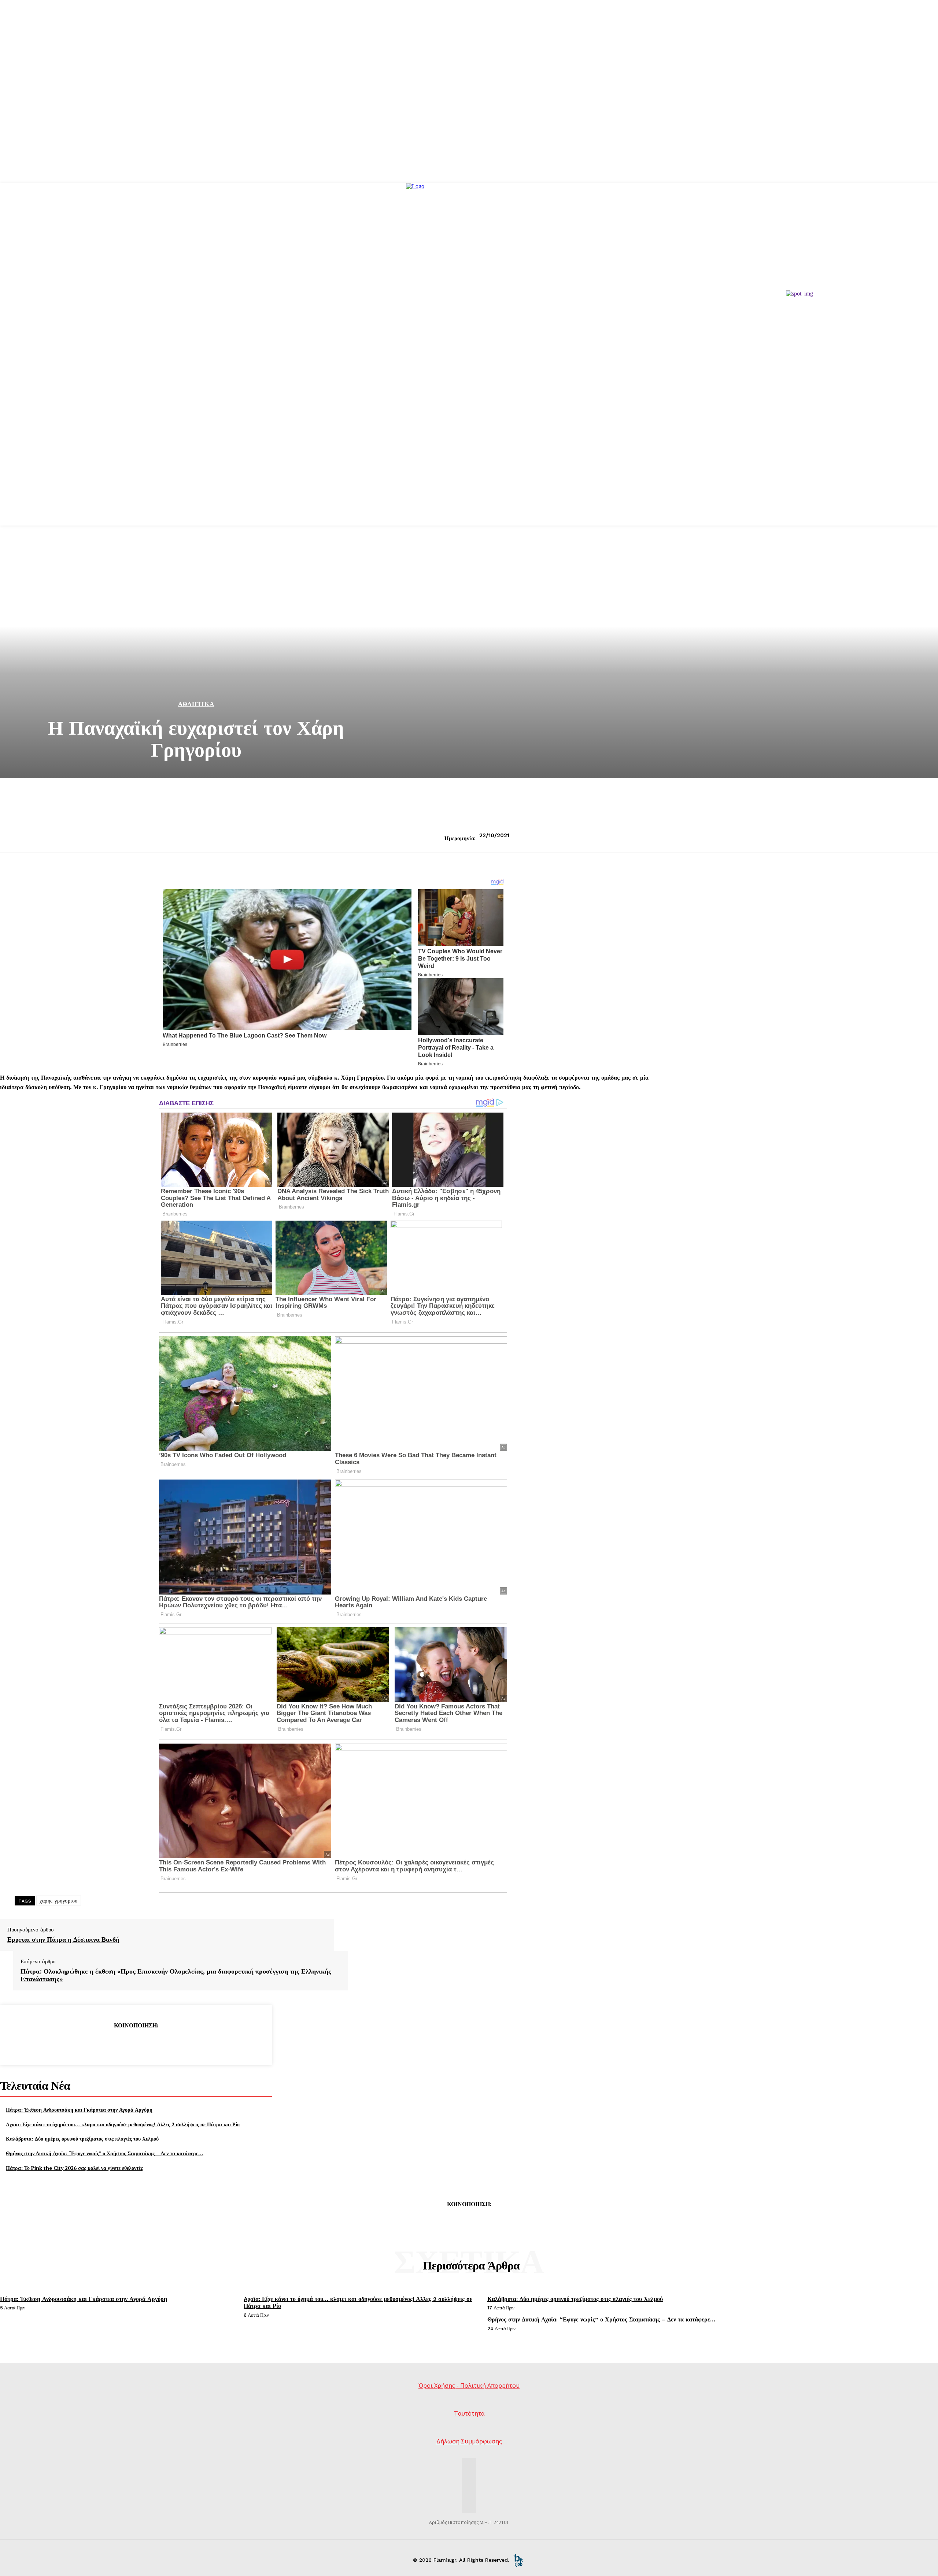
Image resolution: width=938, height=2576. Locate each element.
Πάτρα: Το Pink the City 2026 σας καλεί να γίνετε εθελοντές (74, 2168)
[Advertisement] (469, 474)
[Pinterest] (136, 2044)
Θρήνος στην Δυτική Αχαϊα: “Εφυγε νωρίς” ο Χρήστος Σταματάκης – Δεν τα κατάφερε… (105, 2153)
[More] (189, 2044)
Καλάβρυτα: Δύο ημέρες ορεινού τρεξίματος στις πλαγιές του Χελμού (82, 2139)
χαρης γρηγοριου (59, 1901)
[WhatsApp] (162, 2044)
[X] (109, 2044)
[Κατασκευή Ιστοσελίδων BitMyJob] (518, 2560)
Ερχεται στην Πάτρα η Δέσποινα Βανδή (63, 1940)
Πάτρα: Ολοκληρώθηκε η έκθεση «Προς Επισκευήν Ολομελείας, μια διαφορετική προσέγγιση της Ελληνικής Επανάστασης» (176, 1975)
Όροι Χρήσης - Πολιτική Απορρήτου (469, 2386)
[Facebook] (83, 2044)
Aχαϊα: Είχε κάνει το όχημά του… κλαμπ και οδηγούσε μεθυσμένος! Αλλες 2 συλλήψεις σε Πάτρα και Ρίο (123, 2124)
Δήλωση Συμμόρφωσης (469, 2441)
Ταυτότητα (469, 2413)
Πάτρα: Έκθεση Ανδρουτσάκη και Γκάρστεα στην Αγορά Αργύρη (79, 2110)
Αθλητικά (196, 704)
